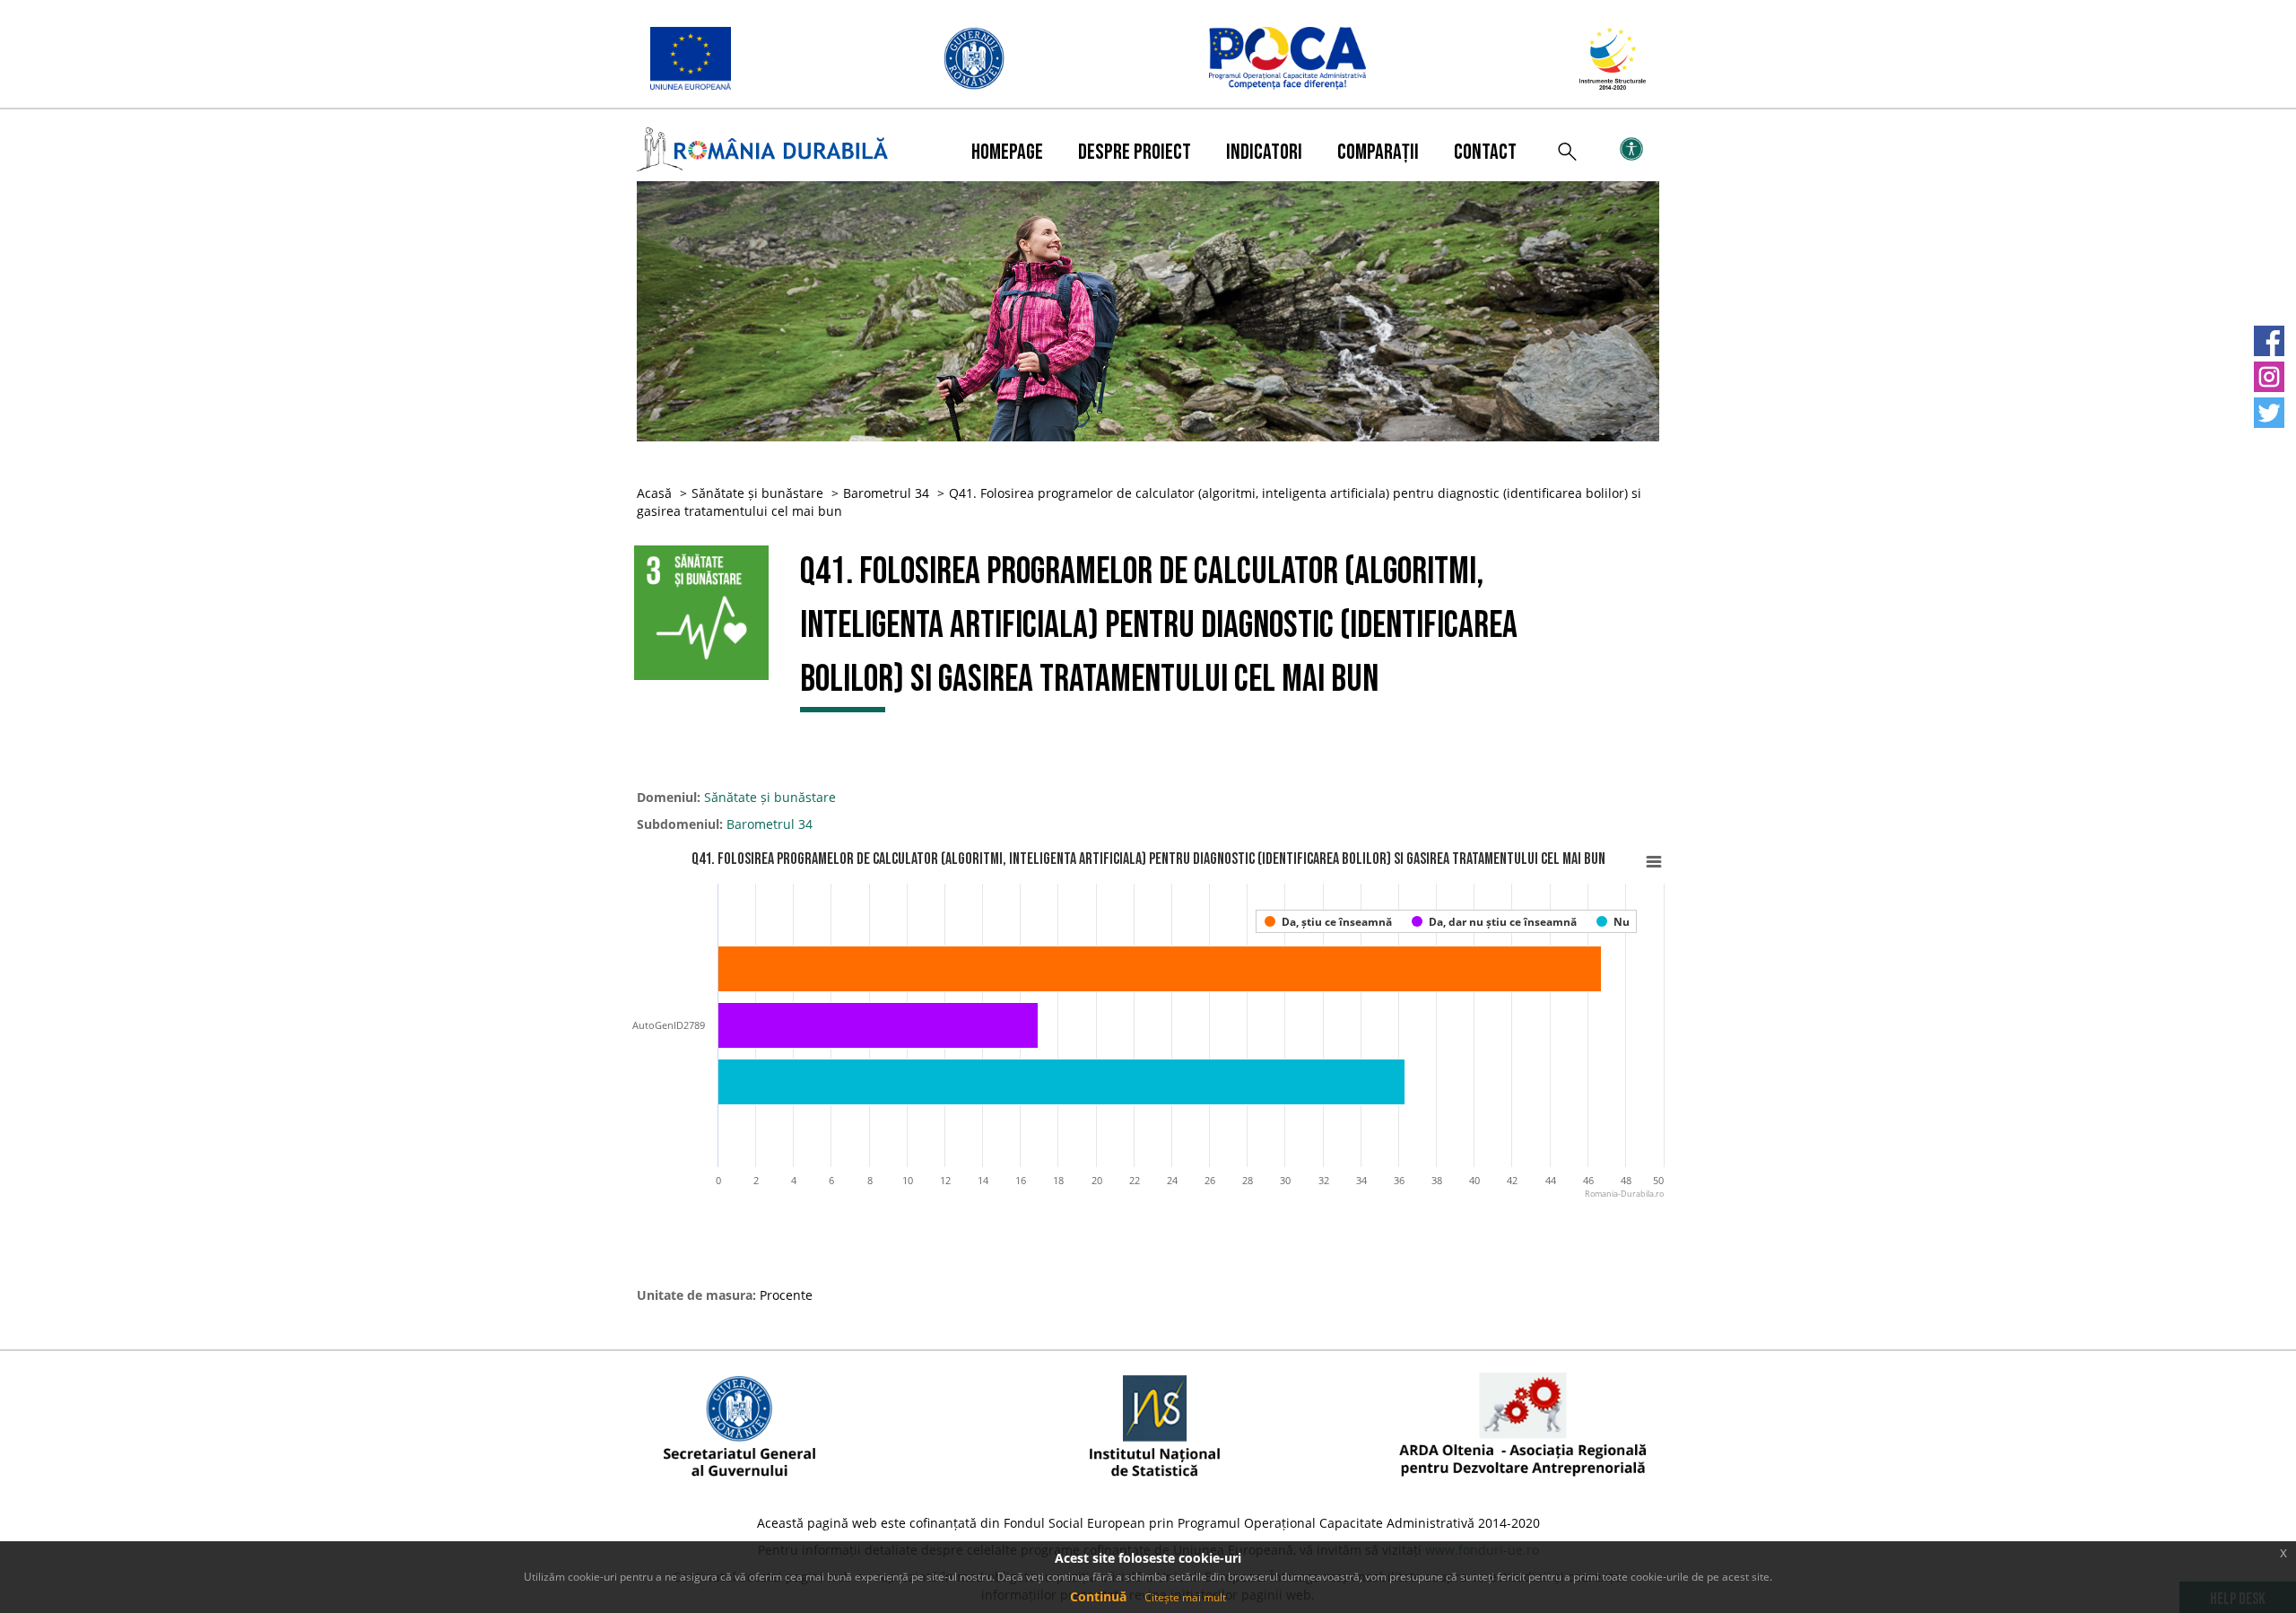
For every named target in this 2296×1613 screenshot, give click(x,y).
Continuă (1098, 1596)
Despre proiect (1135, 152)
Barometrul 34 (886, 493)
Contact (1485, 152)
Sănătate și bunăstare (757, 493)
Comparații (1378, 152)
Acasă (654, 493)
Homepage (1007, 152)
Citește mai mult (1185, 1597)
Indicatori (1264, 152)
